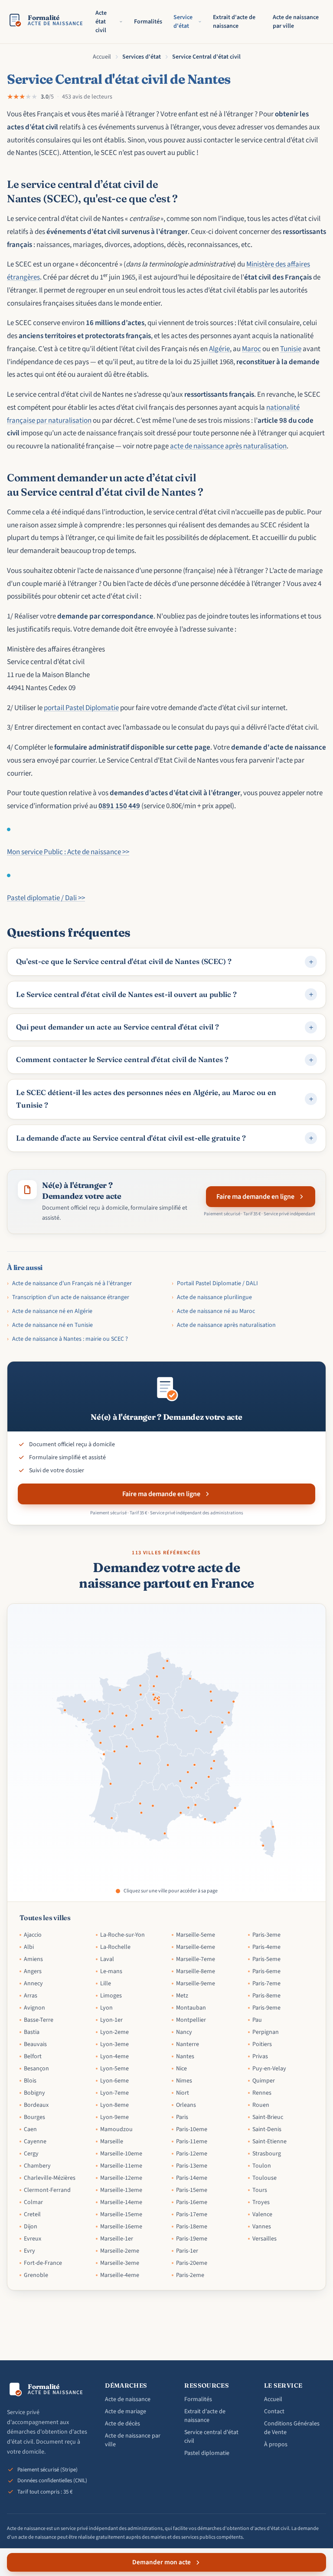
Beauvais (35, 2044)
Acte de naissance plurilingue (212, 1297)
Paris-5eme (266, 1959)
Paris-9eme (266, 2008)
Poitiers (262, 2044)
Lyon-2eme (114, 2032)
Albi (29, 1947)
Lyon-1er (111, 2020)
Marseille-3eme (120, 2263)
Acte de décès (122, 2424)
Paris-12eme (192, 2154)
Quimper (264, 2081)
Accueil (102, 57)
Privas (260, 2056)
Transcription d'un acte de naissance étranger (68, 1297)
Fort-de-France (43, 2263)
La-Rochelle (115, 1947)
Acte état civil (101, 22)
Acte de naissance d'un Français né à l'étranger (69, 1283)
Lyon (106, 2008)
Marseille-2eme (120, 2251)
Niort (183, 2093)
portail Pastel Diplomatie (81, 708)
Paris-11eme (192, 2142)
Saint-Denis (267, 2129)
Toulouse (264, 2178)
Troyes (261, 2202)
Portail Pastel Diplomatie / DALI (215, 1283)
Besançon (36, 2069)
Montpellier (191, 2020)
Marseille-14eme (121, 2202)
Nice (181, 2069)
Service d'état (183, 22)
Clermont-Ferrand (47, 2190)
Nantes (185, 2056)
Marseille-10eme (121, 2154)
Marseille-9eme (196, 1984)
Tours (260, 2190)
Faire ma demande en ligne (255, 1197)
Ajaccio (33, 1935)
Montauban (191, 2008)
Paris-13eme (192, 2166)
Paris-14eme (192, 2178)
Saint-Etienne (269, 2142)
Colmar (33, 2202)
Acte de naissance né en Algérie (50, 1311)
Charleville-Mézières (50, 2178)
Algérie (219, 349)
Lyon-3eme (114, 2044)
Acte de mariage (126, 2412)
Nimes (184, 2081)
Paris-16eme (192, 2202)
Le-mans (111, 1971)
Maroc (251, 349)
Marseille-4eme (120, 2275)
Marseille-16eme (121, 2227)
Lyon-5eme (114, 2069)
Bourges (34, 2117)
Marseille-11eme (121, 2166)
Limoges (111, 1996)
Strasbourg (267, 2154)
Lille (106, 1984)
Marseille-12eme (121, 2178)
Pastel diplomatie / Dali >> (46, 898)
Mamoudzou (116, 2129)
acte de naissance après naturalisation (228, 446)
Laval (107, 1959)
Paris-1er (187, 2251)
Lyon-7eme (114, 2093)
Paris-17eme (192, 2214)
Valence (262, 2214)
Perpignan (266, 2032)
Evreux (33, 2239)
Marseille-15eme (121, 2214)
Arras (31, 1996)
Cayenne (35, 2142)
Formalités (148, 22)
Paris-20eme (192, 2263)
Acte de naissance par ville (296, 22)
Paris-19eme (192, 2239)
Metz (182, 1996)
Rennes (262, 2093)
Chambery (37, 2166)
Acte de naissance (128, 2399)
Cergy (31, 2154)
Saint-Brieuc (268, 2117)
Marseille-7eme (196, 1959)
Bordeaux (36, 2105)
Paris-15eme (192, 2190)
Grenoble (36, 2275)
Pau (257, 2020)
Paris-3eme (266, 1935)
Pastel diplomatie (207, 2453)
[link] (263, 1846)
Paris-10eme (192, 2129)
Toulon (262, 2166)
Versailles (264, 2239)
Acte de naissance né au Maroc (213, 1311)
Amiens (33, 1959)
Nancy (184, 2032)
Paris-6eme (266, 1971)
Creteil (32, 2214)
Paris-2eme (190, 2275)
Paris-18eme (192, 2227)
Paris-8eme (266, 1996)
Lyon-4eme (114, 2056)
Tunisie (291, 349)
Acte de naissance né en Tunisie (50, 1325)
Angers (33, 1971)
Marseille (112, 2142)
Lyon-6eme (114, 2081)
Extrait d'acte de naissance (234, 22)
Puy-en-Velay (269, 2069)
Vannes (262, 2227)
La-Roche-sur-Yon (122, 1935)
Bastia (32, 2032)
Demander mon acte (162, 2562)
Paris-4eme (266, 1947)
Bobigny (34, 2093)
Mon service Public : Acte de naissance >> (68, 852)
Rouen (261, 2105)
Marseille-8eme (196, 1971)
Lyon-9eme (114, 2117)
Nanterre (188, 2044)
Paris (182, 2117)
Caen (30, 2129)
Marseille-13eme (121, 2190)
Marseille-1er (117, 2239)
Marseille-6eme (196, 1947)
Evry (29, 2251)
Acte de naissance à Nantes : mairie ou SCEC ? (67, 1339)
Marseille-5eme (196, 1935)
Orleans (186, 2105)
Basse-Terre (39, 2020)
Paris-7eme (266, 1984)
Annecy (33, 1984)
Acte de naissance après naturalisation (224, 1325)
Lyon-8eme (114, 2105)
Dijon (31, 2227)
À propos (276, 2444)
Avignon (34, 2008)
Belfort (33, 2056)
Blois (30, 2081)
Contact (274, 2412)
